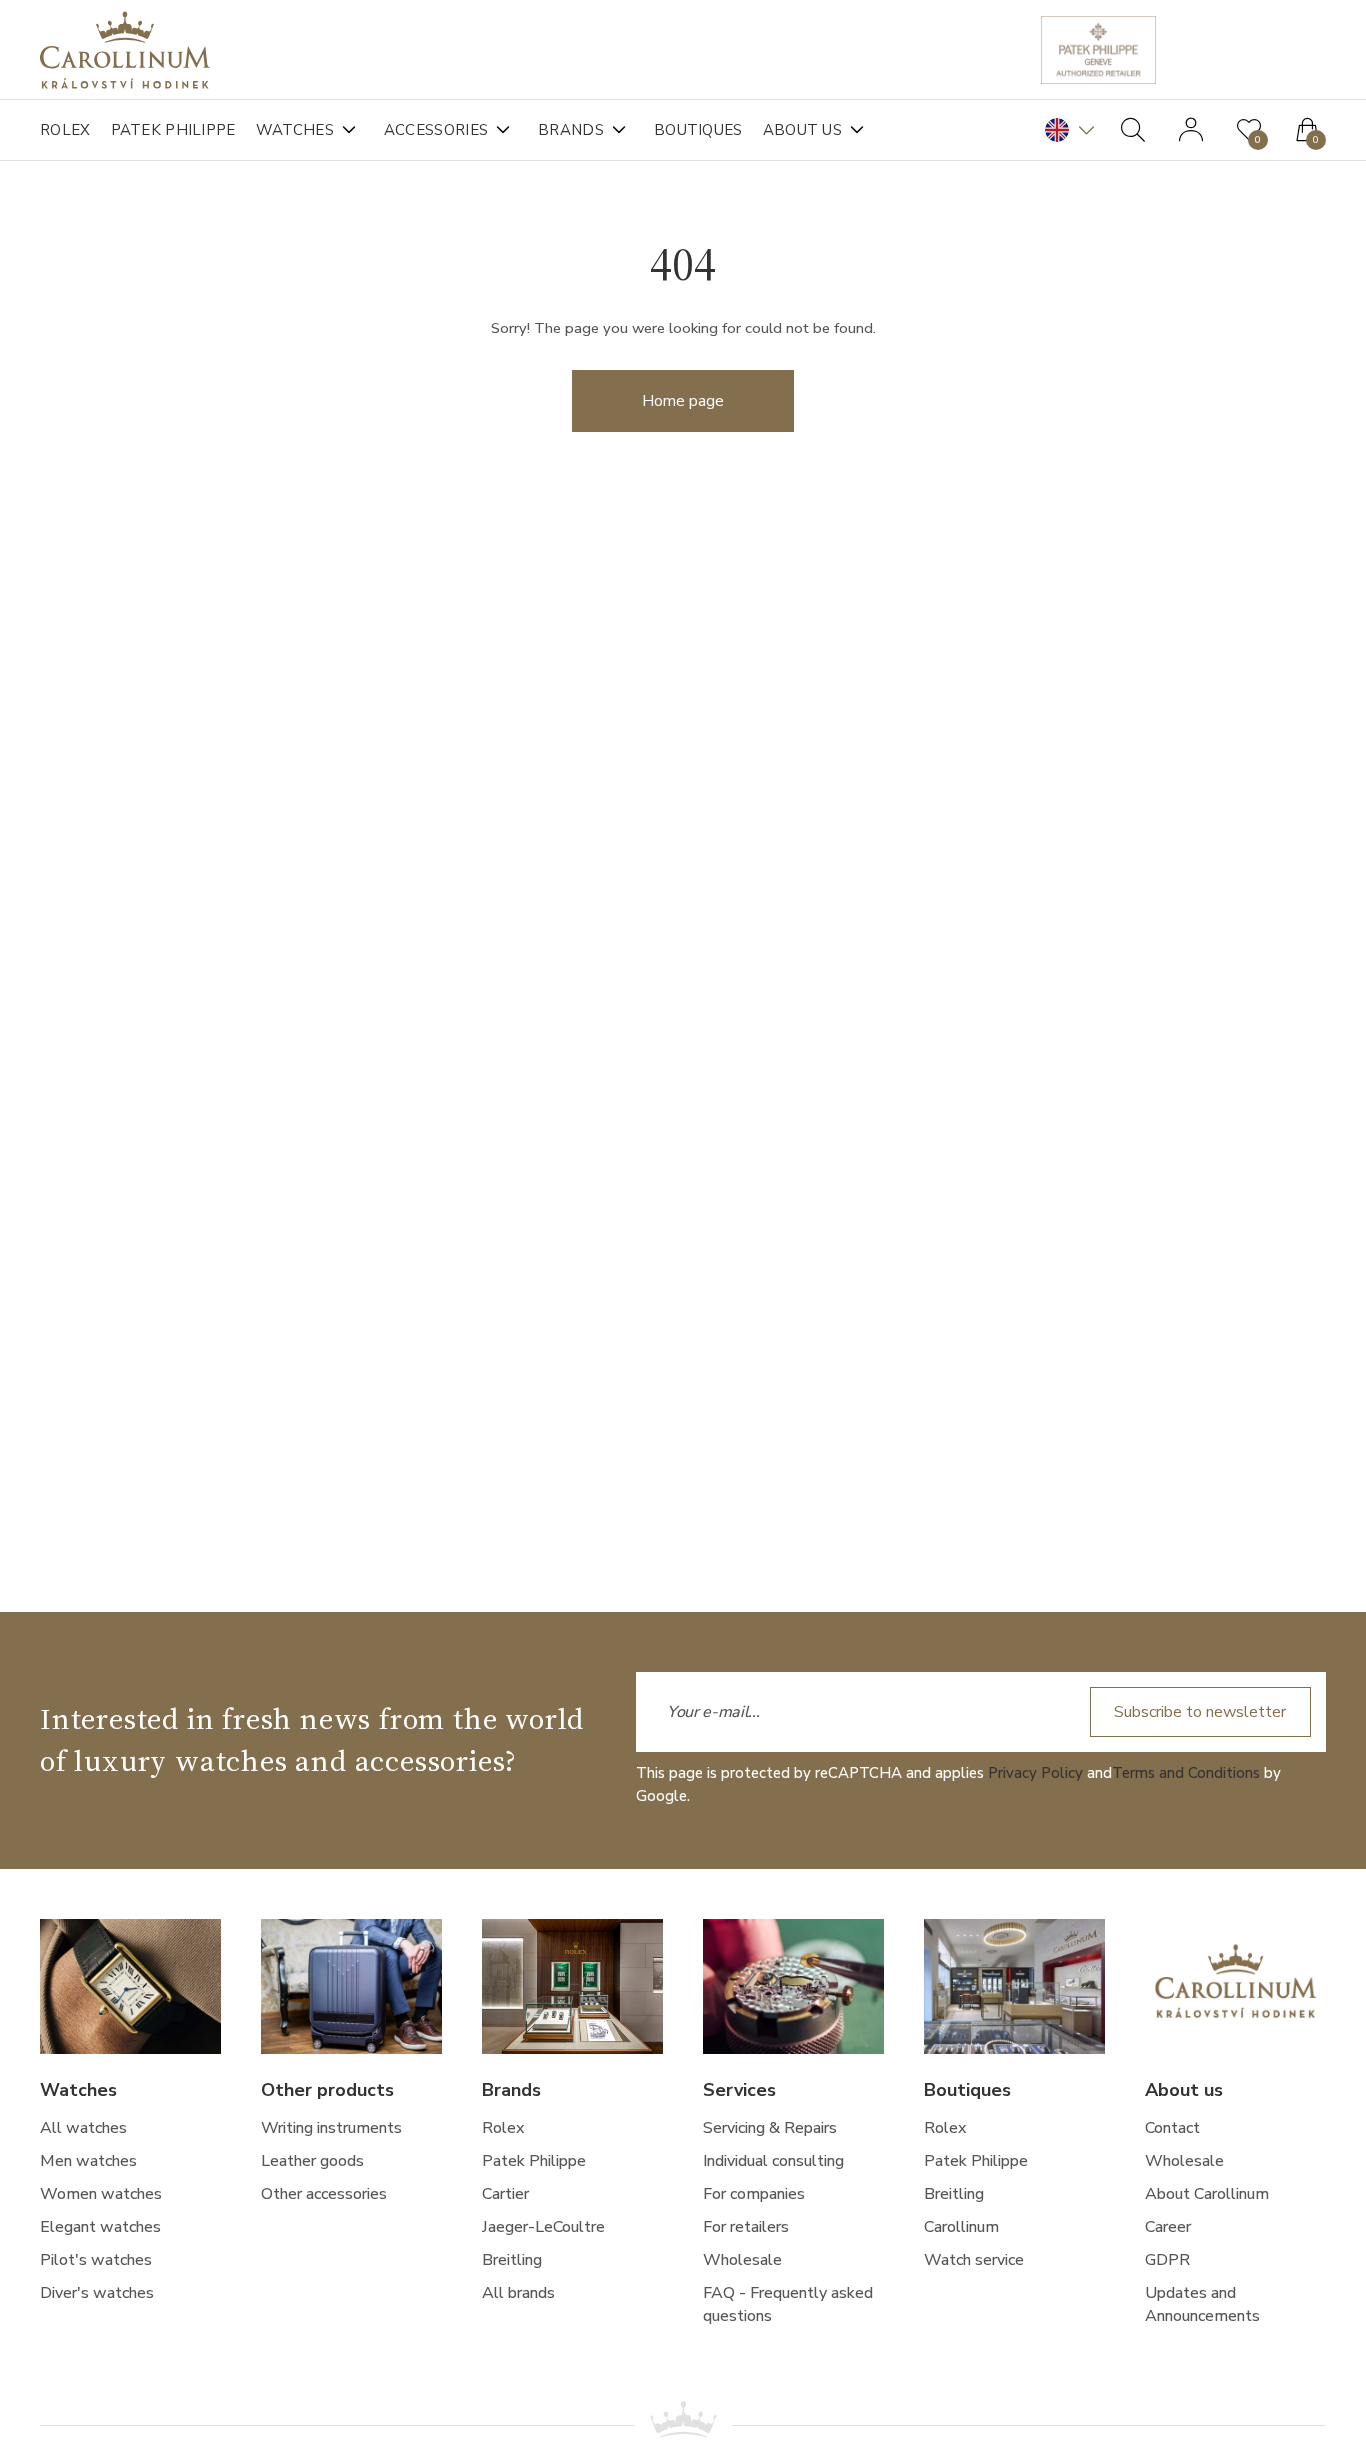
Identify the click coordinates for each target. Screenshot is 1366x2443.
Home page (683, 401)
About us (802, 130)
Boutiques (698, 130)
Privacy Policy (1035, 1773)
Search (1133, 130)
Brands (571, 130)
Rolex (65, 130)
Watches (295, 130)
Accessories (436, 130)
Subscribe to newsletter (1200, 1712)
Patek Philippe (173, 130)
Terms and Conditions (1186, 1773)
